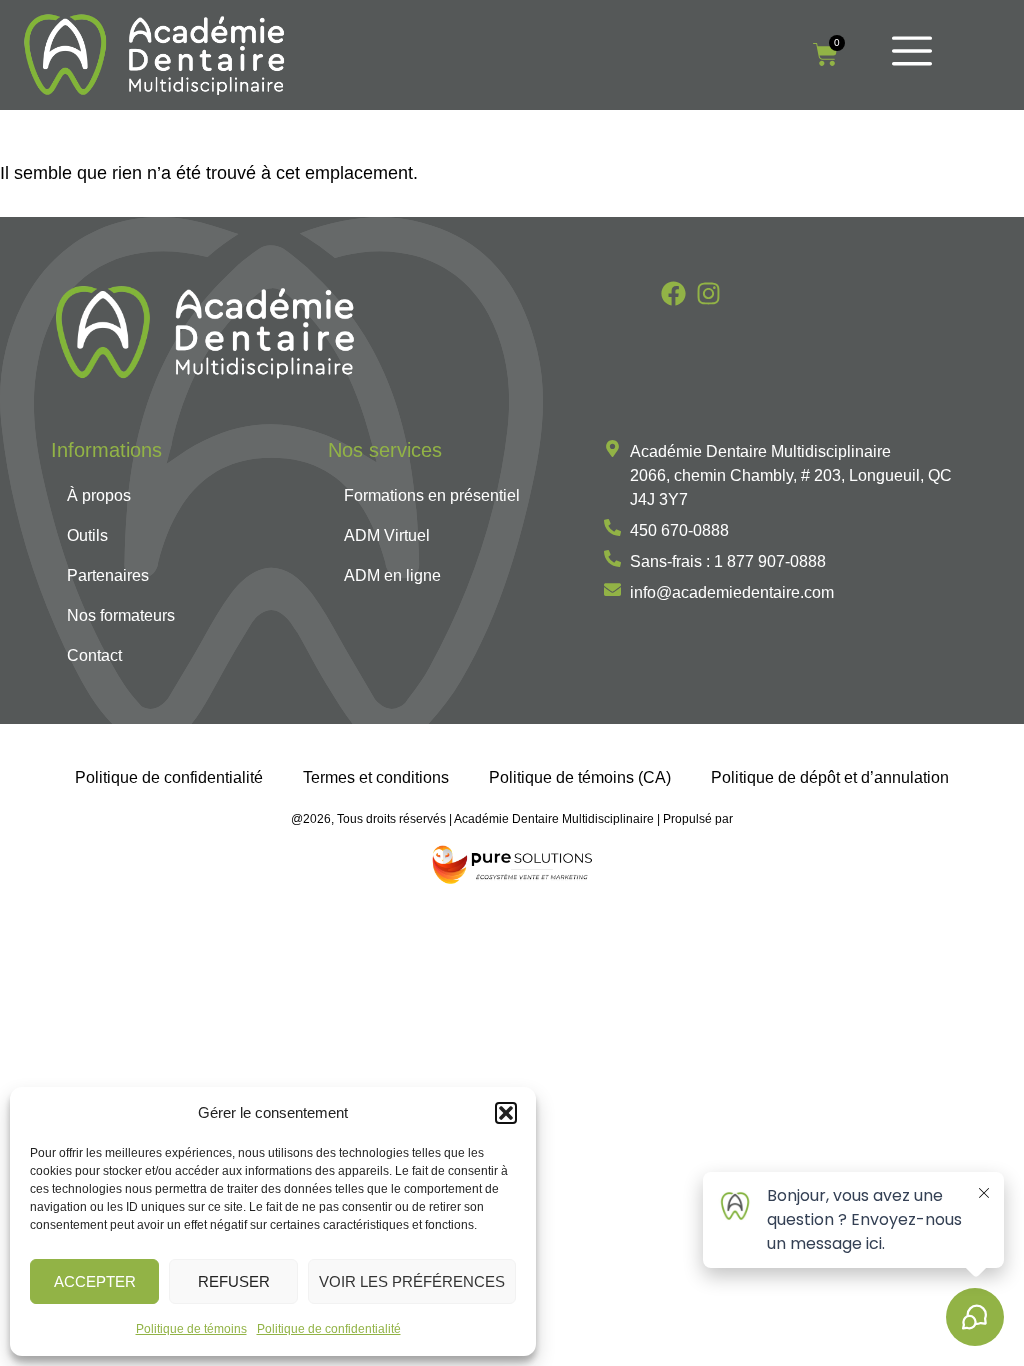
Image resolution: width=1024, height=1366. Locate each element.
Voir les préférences (412, 1281)
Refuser (234, 1281)
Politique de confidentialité (329, 1329)
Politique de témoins (191, 1329)
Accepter (95, 1281)
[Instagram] (708, 293)
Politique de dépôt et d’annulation (830, 777)
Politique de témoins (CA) (580, 777)
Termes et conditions (376, 777)
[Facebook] (673, 293)
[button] (506, 1113)
